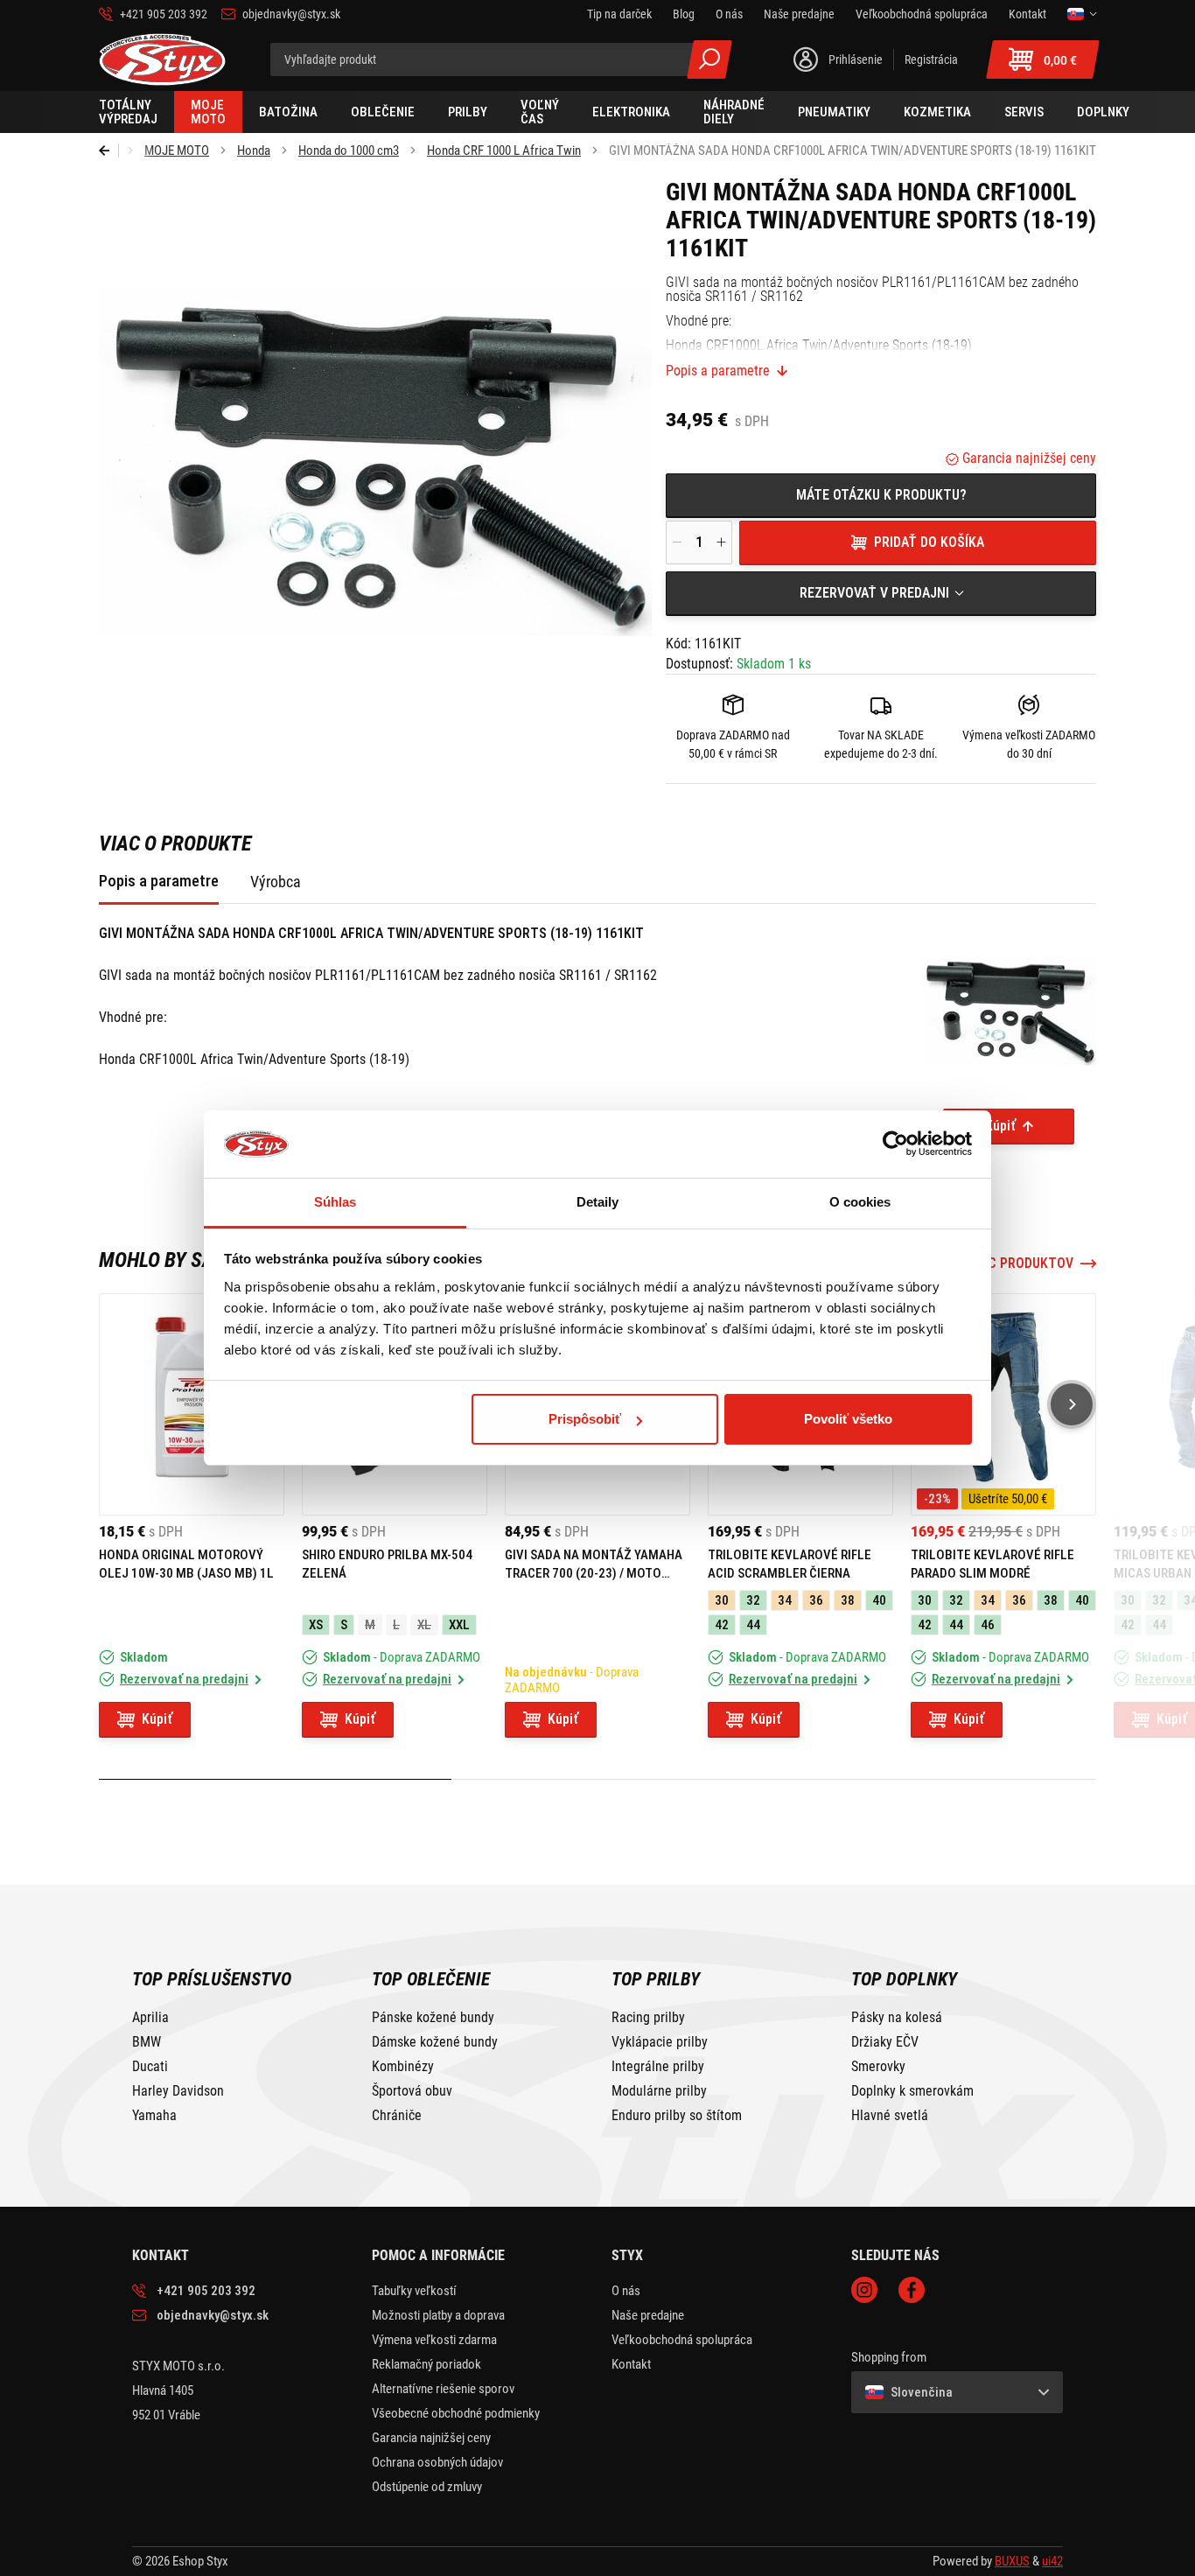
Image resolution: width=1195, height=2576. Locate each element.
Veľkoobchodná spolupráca (682, 2340)
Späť (109, 150)
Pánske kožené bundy (433, 2018)
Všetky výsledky (709, 59)
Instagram (864, 2290)
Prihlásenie (856, 59)
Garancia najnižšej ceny (1027, 458)
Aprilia (150, 2018)
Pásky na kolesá (897, 2018)
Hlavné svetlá (890, 2116)
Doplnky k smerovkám (912, 2091)
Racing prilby (648, 2018)
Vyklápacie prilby (660, 2042)
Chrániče (397, 2116)
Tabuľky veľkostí (414, 2291)
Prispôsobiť (585, 1419)
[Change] (1082, 14)
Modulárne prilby (659, 2091)
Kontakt (631, 2364)
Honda (254, 150)
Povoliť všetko (848, 1419)
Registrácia (931, 59)
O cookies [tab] (860, 1202)
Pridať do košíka (929, 542)
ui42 (1052, 2561)
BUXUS (1012, 2561)
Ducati (150, 2067)
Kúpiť (1000, 1126)
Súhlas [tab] (335, 1202)
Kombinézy (403, 2067)
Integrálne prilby (658, 2067)
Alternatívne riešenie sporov (443, 2389)
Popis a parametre (718, 371)
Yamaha (154, 2116)
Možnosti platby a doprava (438, 2315)
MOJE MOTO (177, 150)
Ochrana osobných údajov (437, 2462)
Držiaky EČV (885, 2042)
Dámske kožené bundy (435, 2042)
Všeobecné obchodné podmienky (456, 2413)
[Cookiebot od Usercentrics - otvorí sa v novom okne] (895, 1144)
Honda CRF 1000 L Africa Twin (504, 150)
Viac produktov (1021, 1263)
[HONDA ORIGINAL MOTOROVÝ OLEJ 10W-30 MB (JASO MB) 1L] (192, 1404)
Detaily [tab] (598, 1202)
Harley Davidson (178, 2091)
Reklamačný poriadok (426, 2364)
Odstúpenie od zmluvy (427, 2487)
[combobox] (881, 593)
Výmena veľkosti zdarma (434, 2340)
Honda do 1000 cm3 (349, 150)
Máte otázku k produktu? (881, 495)
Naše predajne (648, 2315)
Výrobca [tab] (276, 882)
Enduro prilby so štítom (677, 2116)
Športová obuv (412, 2091)
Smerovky (878, 2067)
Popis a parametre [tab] (159, 881)
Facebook (912, 2290)
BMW (147, 2042)
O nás (626, 2291)
